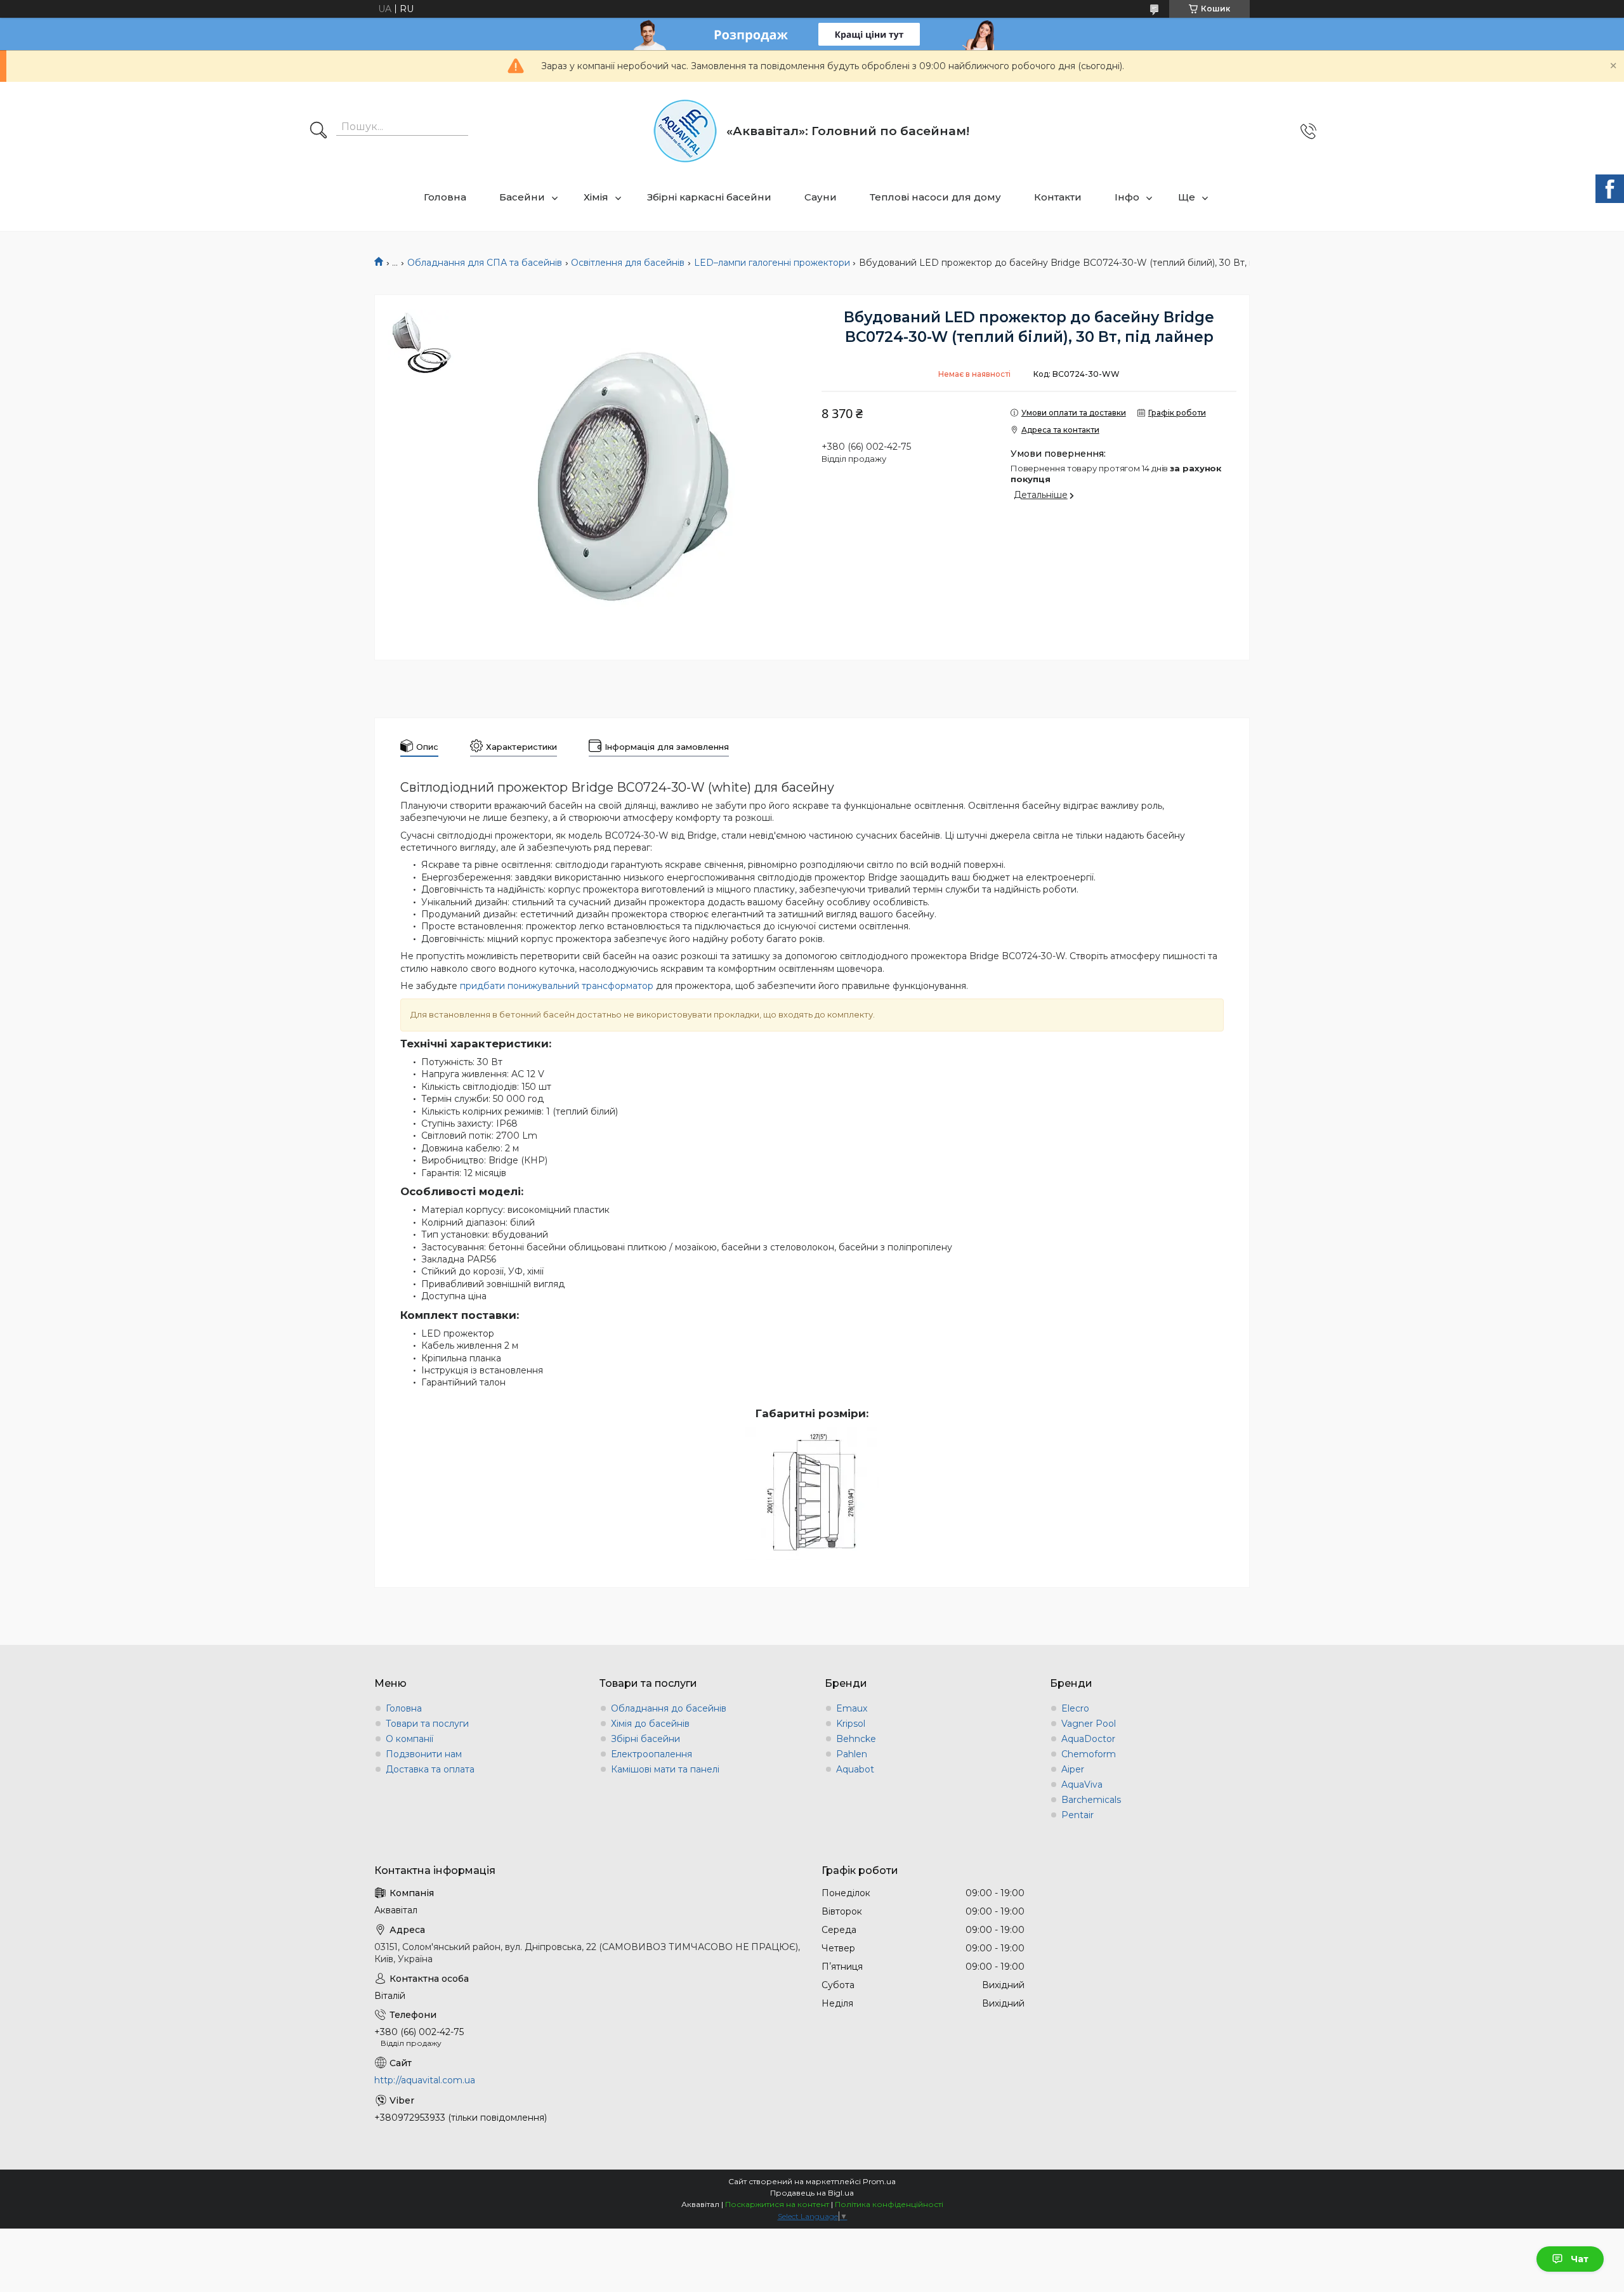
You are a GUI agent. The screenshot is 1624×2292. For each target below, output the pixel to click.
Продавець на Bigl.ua (812, 2193)
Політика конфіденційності (889, 2204)
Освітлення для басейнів (628, 263)
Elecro (1075, 1708)
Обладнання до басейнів (669, 1708)
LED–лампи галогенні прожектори (772, 263)
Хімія (596, 197)
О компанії (409, 1739)
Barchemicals (1091, 1800)
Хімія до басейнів (650, 1724)
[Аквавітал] (685, 131)
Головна (445, 197)
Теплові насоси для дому (935, 197)
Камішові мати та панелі (665, 1769)
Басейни (522, 197)
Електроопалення (652, 1754)
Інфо (1127, 197)
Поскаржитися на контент (777, 2204)
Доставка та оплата (430, 1769)
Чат (1580, 2259)
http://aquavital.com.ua (425, 2080)
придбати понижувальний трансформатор (557, 986)
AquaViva (1082, 1784)
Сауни (821, 197)
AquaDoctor (1088, 1739)
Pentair (1077, 1815)
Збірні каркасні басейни (709, 197)
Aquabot (855, 1769)
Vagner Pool (1089, 1724)
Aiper (1073, 1769)
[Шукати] (318, 131)
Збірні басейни (645, 1739)
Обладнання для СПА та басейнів (485, 263)
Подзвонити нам (424, 1754)
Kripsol (851, 1724)
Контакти (1058, 197)
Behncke (856, 1739)
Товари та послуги (427, 1724)
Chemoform (1089, 1754)
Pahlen (852, 1754)
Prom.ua (879, 2181)
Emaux (852, 1708)
